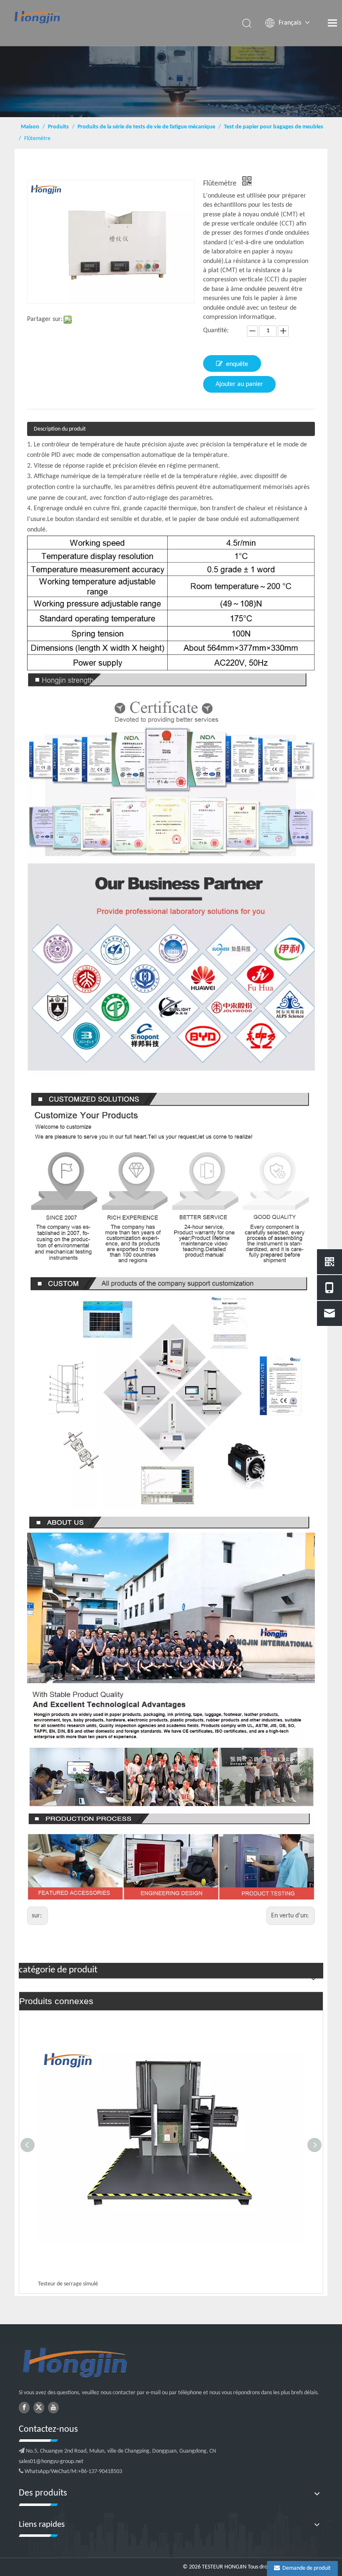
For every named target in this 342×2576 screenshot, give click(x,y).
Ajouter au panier (239, 384)
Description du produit (60, 429)
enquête (237, 364)
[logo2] (117, 2363)
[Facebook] (24, 2408)
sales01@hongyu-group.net (51, 2462)
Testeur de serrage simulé (68, 2284)
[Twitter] (39, 2408)
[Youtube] (53, 2408)
